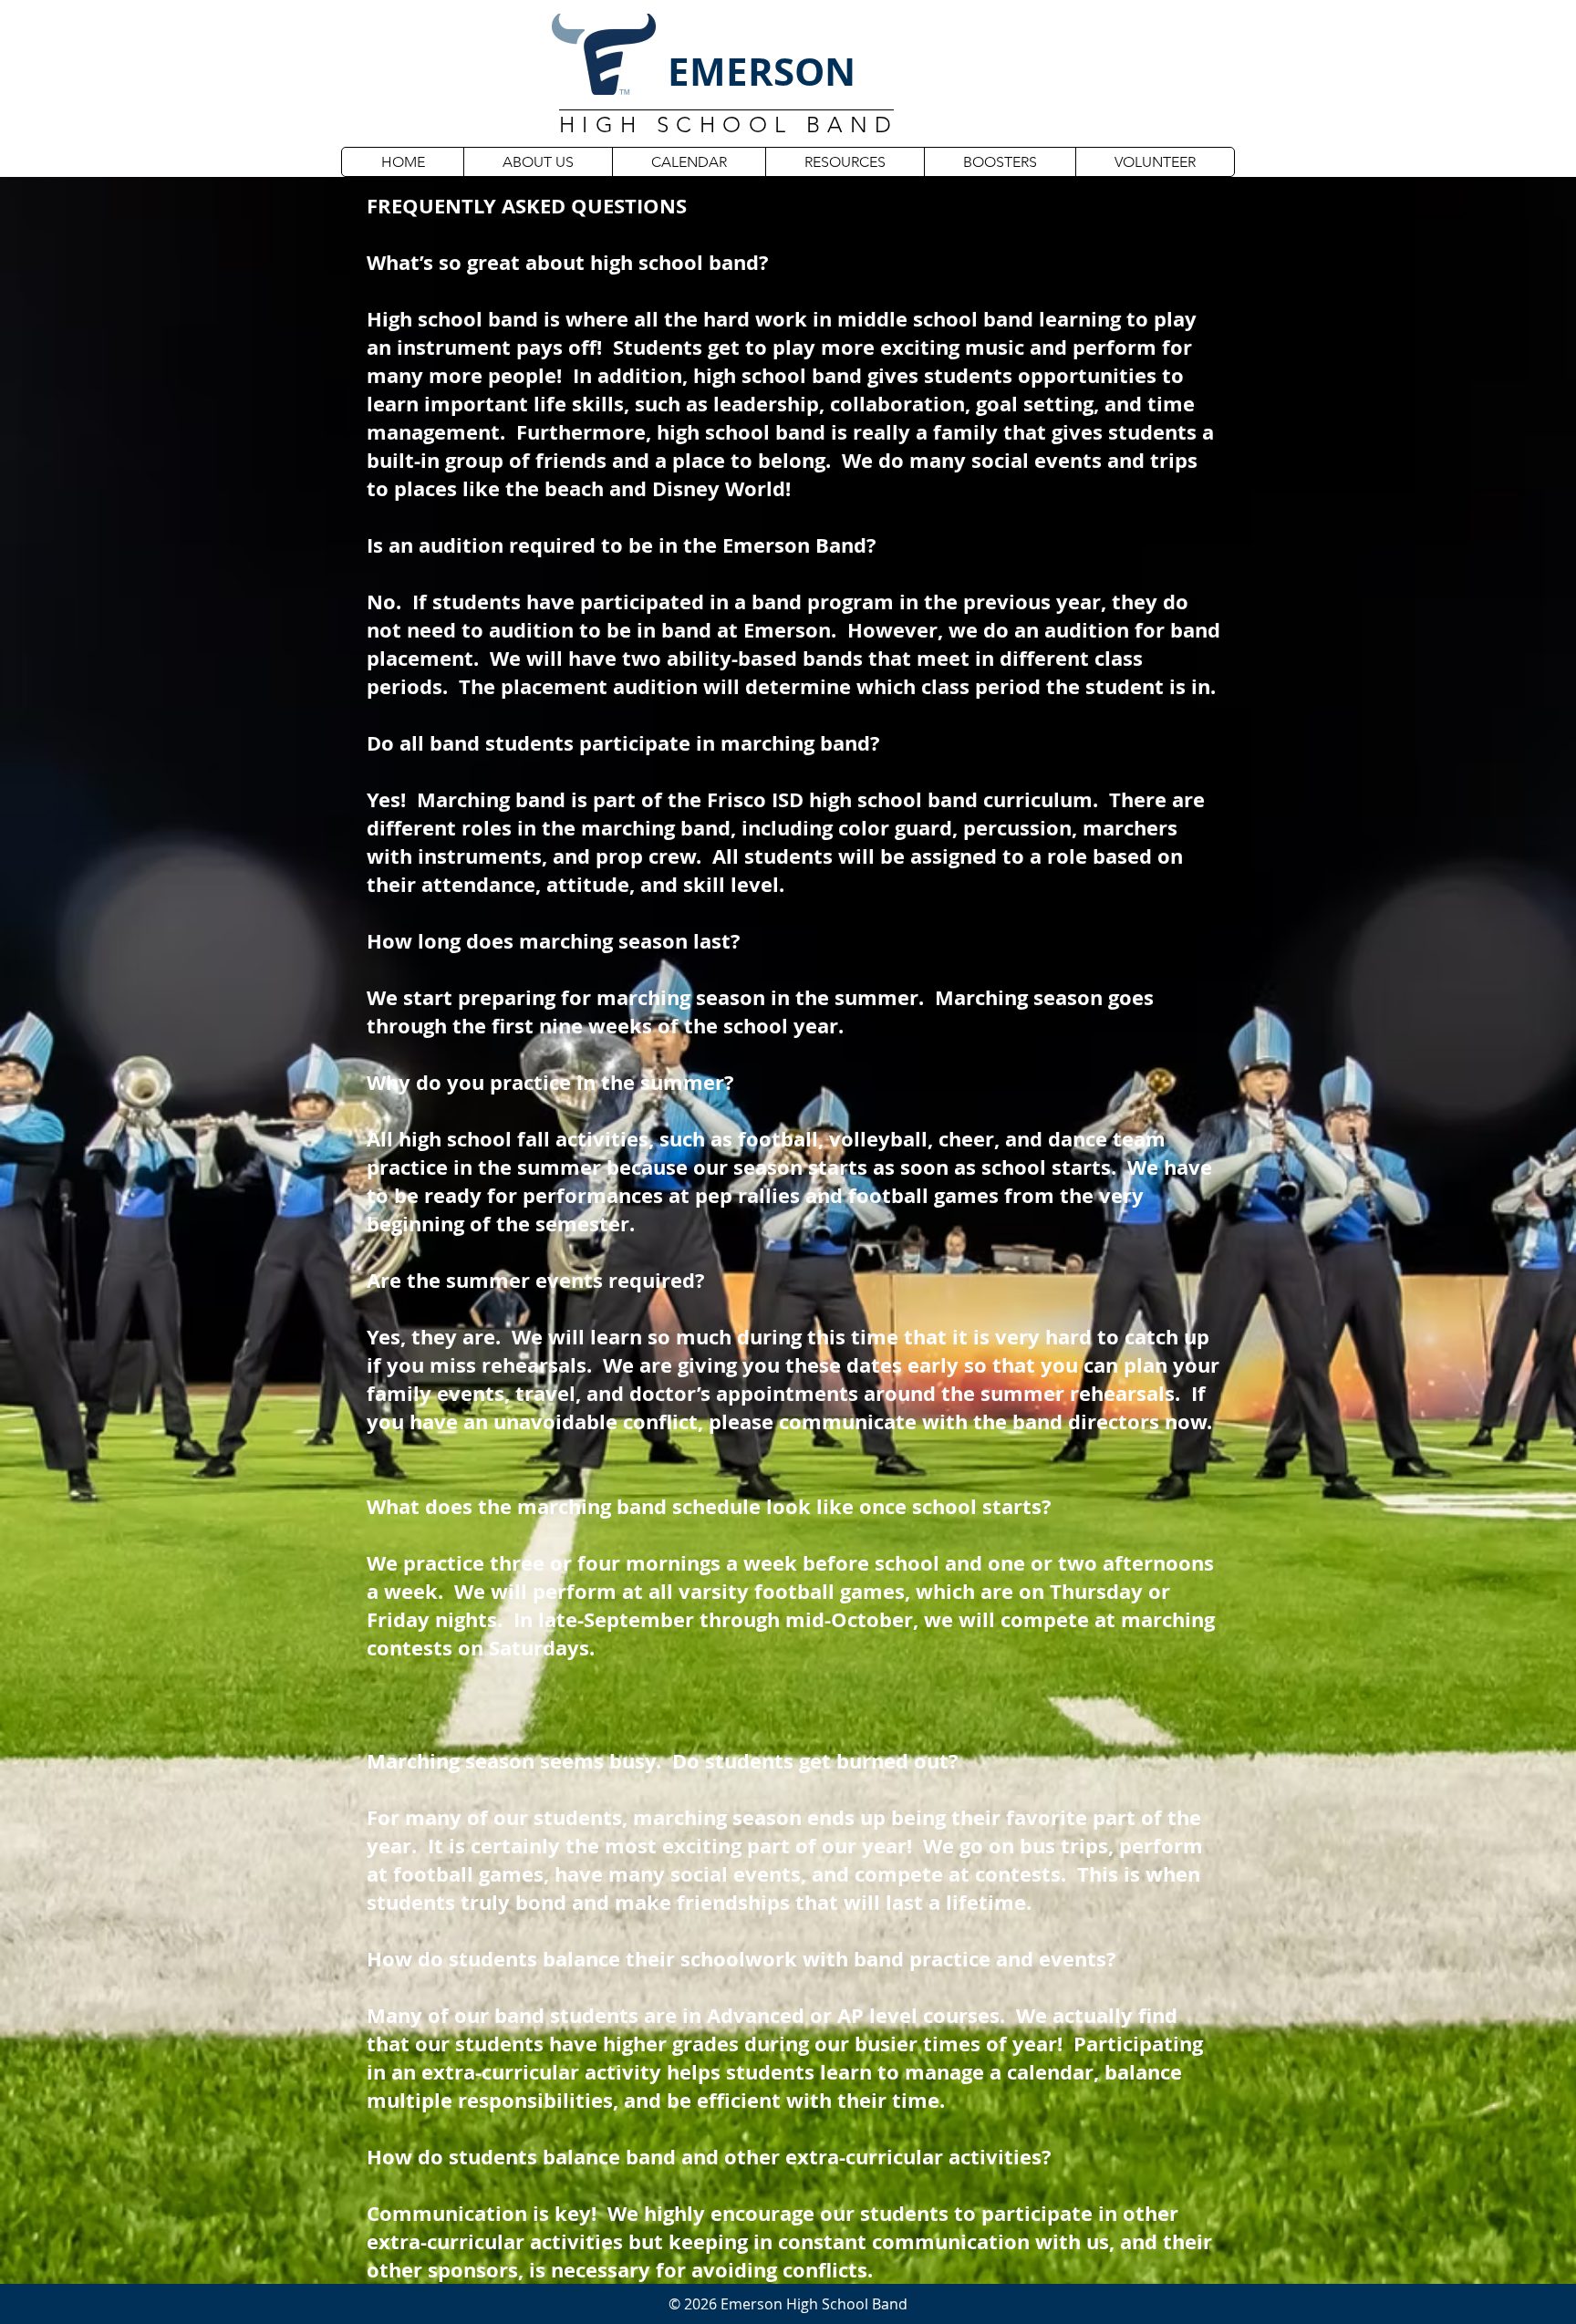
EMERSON (762, 71)
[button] (538, 162)
